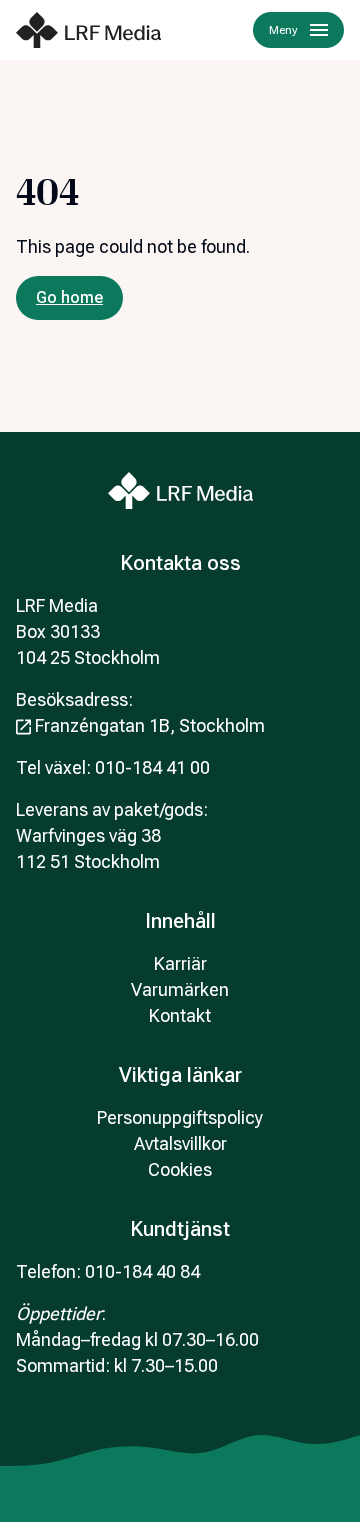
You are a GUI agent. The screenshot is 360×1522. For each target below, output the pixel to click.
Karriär (180, 963)
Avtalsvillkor (180, 1143)
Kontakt (180, 1015)
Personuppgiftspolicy (180, 1117)
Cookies (180, 1169)
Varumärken (180, 989)
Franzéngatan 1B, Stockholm (150, 725)
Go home (69, 297)
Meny (283, 30)
